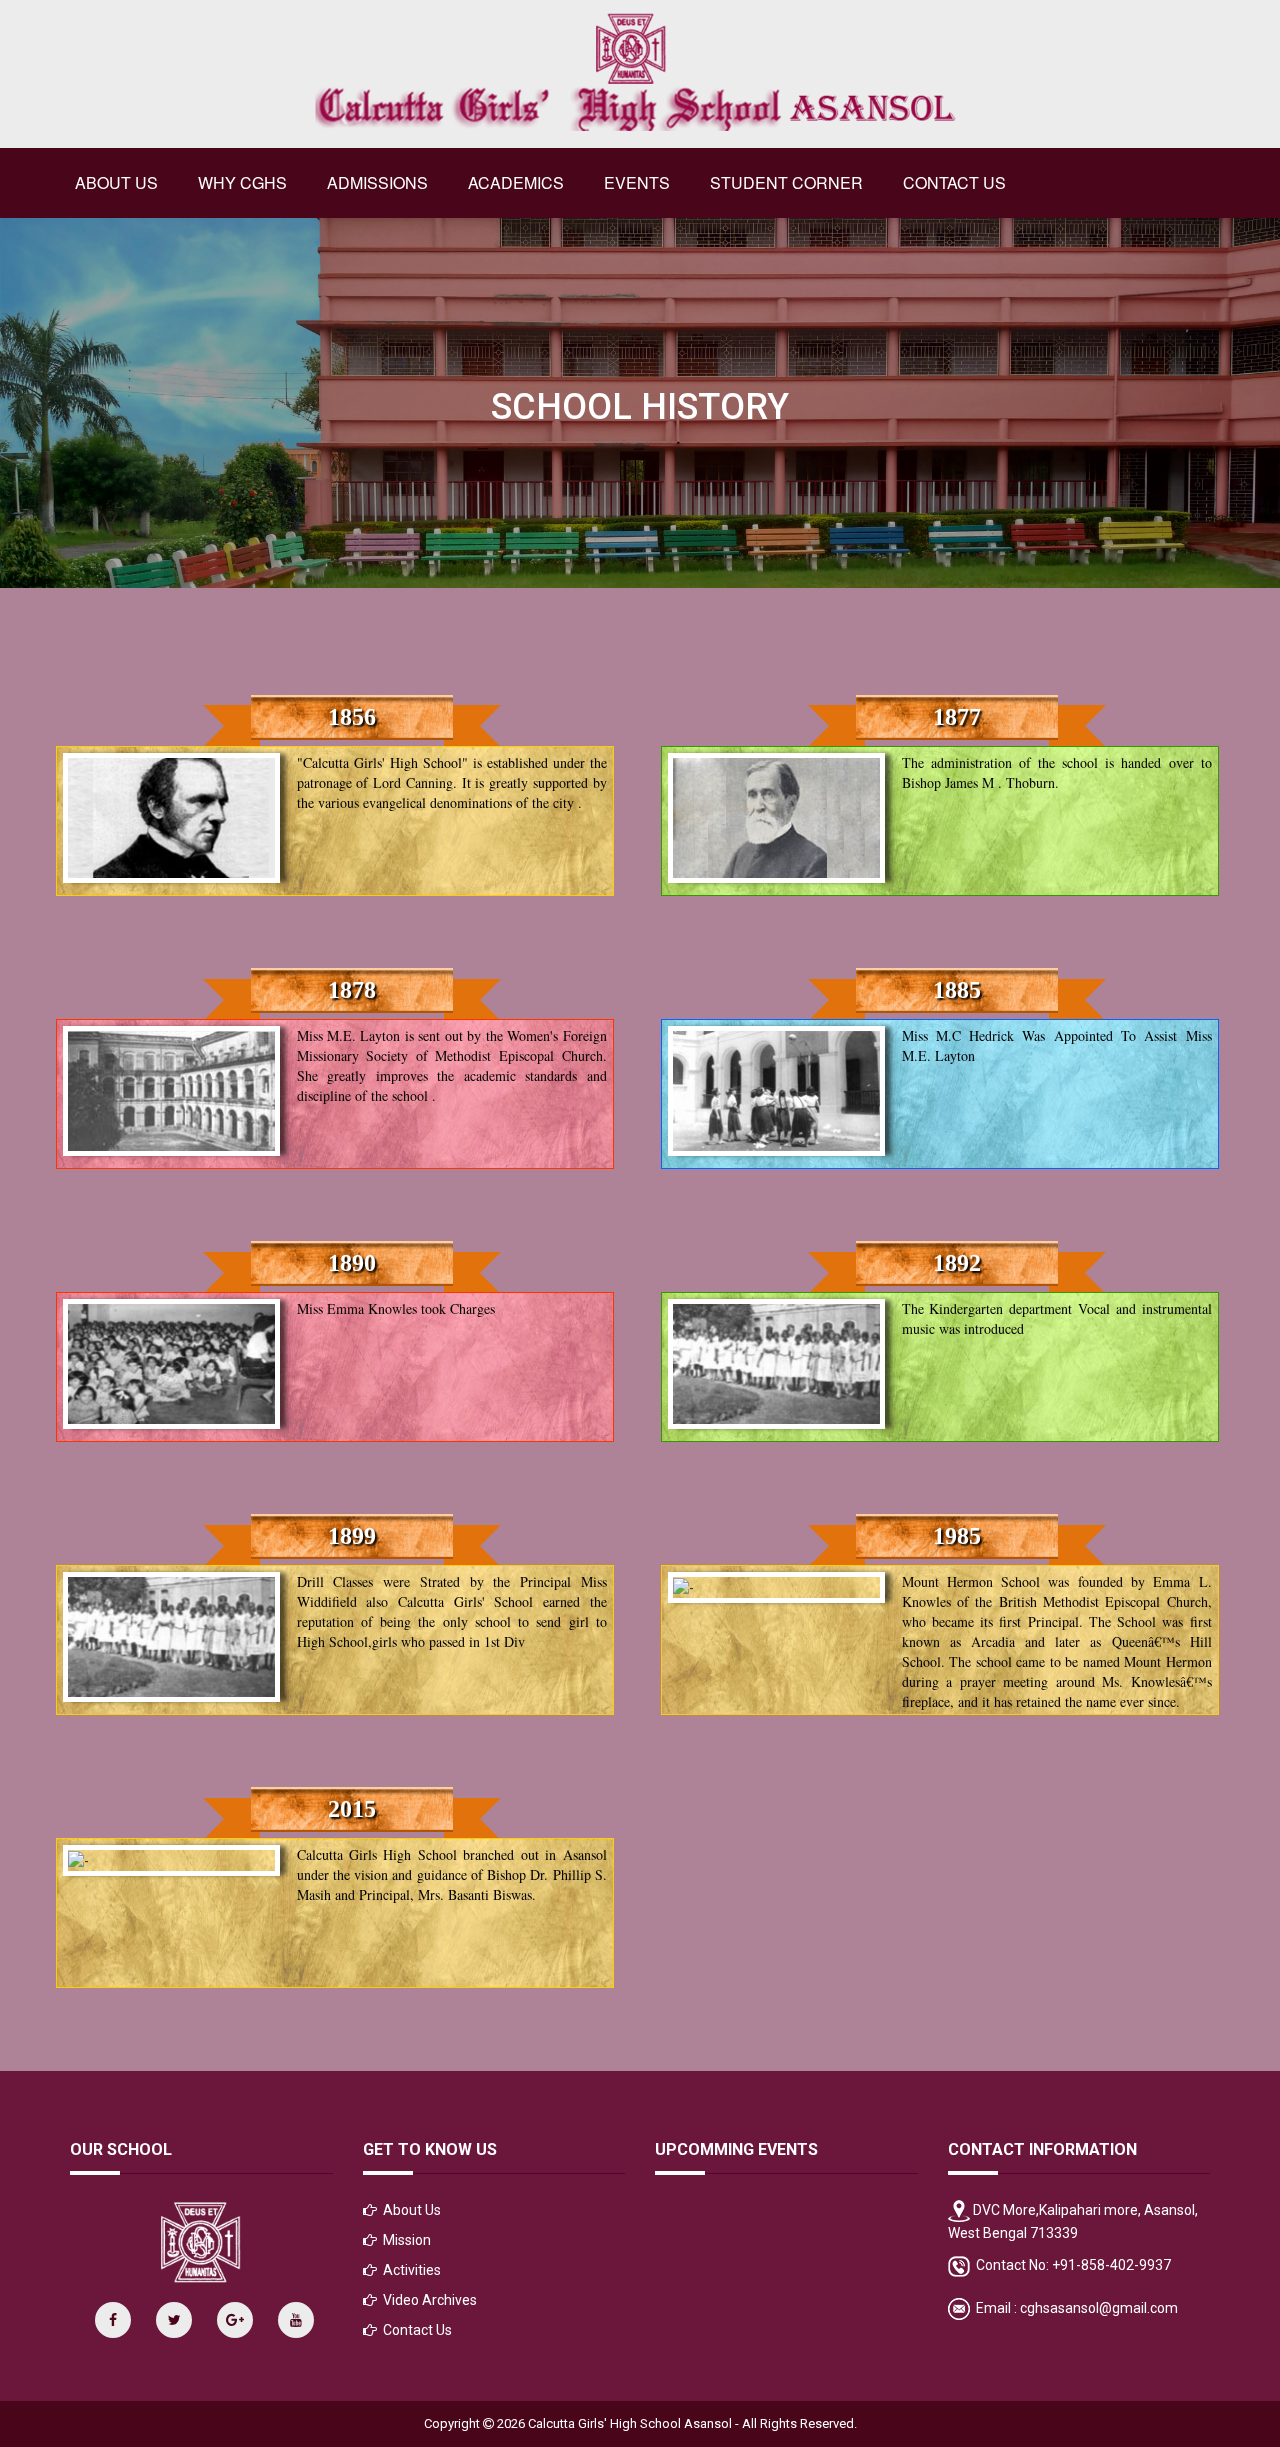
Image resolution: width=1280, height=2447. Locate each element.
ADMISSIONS (377, 182)
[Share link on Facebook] (113, 2320)
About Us (412, 2210)
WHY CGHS (242, 182)
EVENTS (637, 182)
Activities (412, 2270)
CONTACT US (954, 182)
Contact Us (417, 2330)
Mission (407, 2240)
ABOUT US (116, 182)
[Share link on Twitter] (174, 2320)
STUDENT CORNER (786, 182)
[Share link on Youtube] (296, 2320)
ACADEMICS (516, 182)
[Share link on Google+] (235, 2320)
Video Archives (430, 2300)
